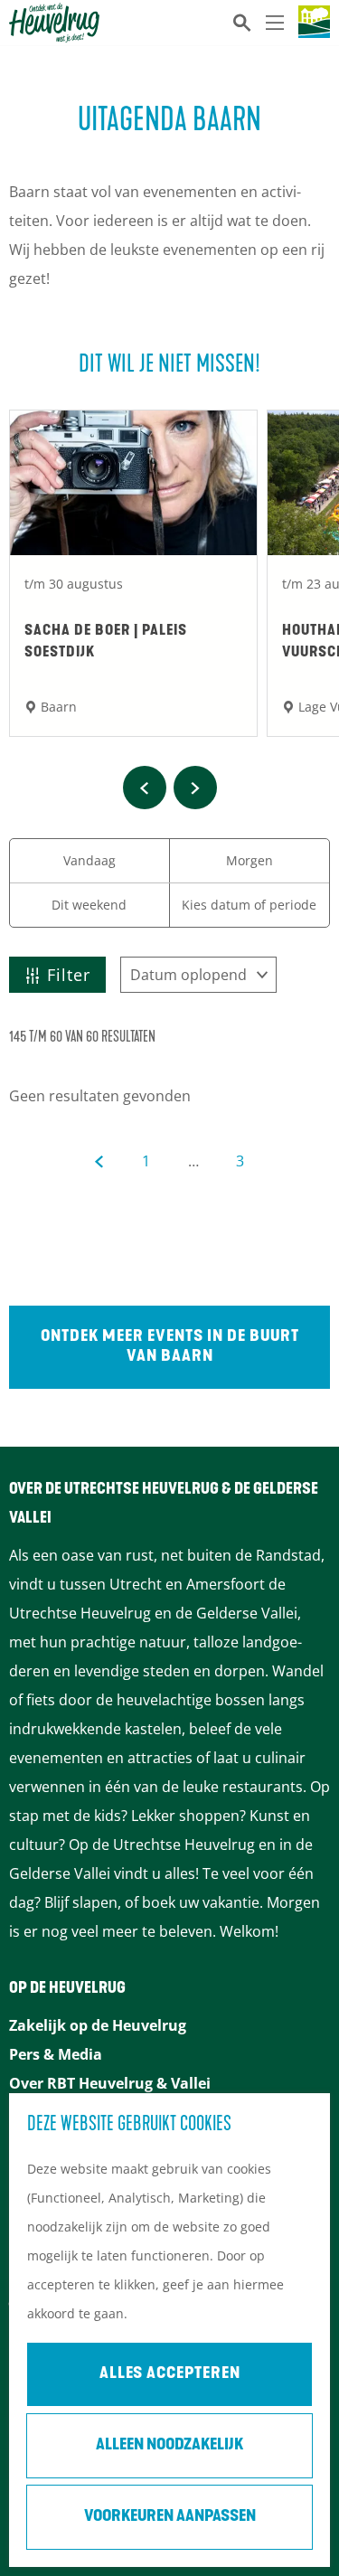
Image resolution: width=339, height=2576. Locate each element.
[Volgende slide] (195, 788)
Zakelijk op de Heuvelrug (98, 2025)
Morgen (250, 860)
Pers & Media (56, 2054)
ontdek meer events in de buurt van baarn (170, 1347)
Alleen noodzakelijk (169, 2446)
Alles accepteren (170, 2374)
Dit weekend (89, 905)
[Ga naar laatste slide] (145, 788)
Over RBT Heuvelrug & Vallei (110, 2083)
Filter (69, 975)
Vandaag (89, 860)
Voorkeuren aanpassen (170, 2517)
